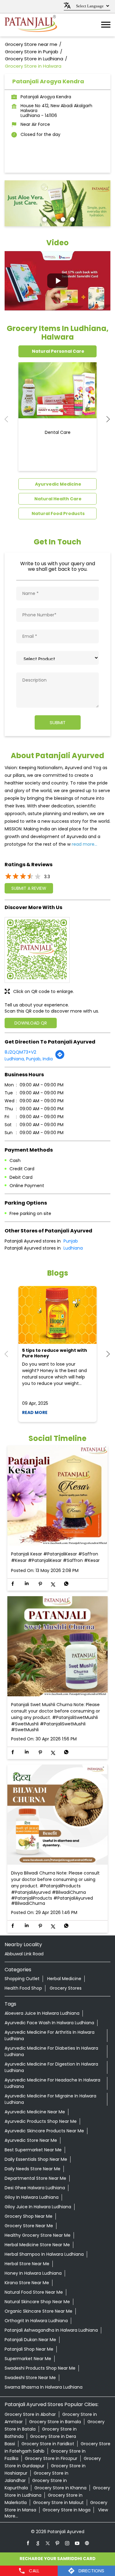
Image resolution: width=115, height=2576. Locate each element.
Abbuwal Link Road (24, 1954)
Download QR (31, 1023)
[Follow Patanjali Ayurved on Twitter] (48, 2543)
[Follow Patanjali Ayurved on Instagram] (67, 2543)
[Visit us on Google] (38, 2543)
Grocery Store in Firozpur (51, 2458)
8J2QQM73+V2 (20, 1052)
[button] (57, 281)
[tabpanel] (57, 203)
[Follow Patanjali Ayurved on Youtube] (77, 2543)
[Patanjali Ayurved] (31, 25)
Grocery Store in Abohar (30, 2414)
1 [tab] (44, 219)
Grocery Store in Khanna (60, 2488)
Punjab (71, 1241)
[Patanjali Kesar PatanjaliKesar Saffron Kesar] (57, 1496)
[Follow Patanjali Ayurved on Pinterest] (58, 2543)
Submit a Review (29, 888)
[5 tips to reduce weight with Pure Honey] (57, 1315)
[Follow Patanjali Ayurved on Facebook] (28, 2543)
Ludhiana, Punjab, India (29, 1059)
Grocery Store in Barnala (55, 2422)
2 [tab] (53, 219)
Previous (10, 419)
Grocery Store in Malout (58, 2503)
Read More (35, 1412)
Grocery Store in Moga (67, 2510)
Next (105, 419)
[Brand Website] (87, 2543)
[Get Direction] (60, 1058)
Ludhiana (73, 1248)
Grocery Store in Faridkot (48, 2444)
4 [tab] (71, 219)
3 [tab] (62, 219)
